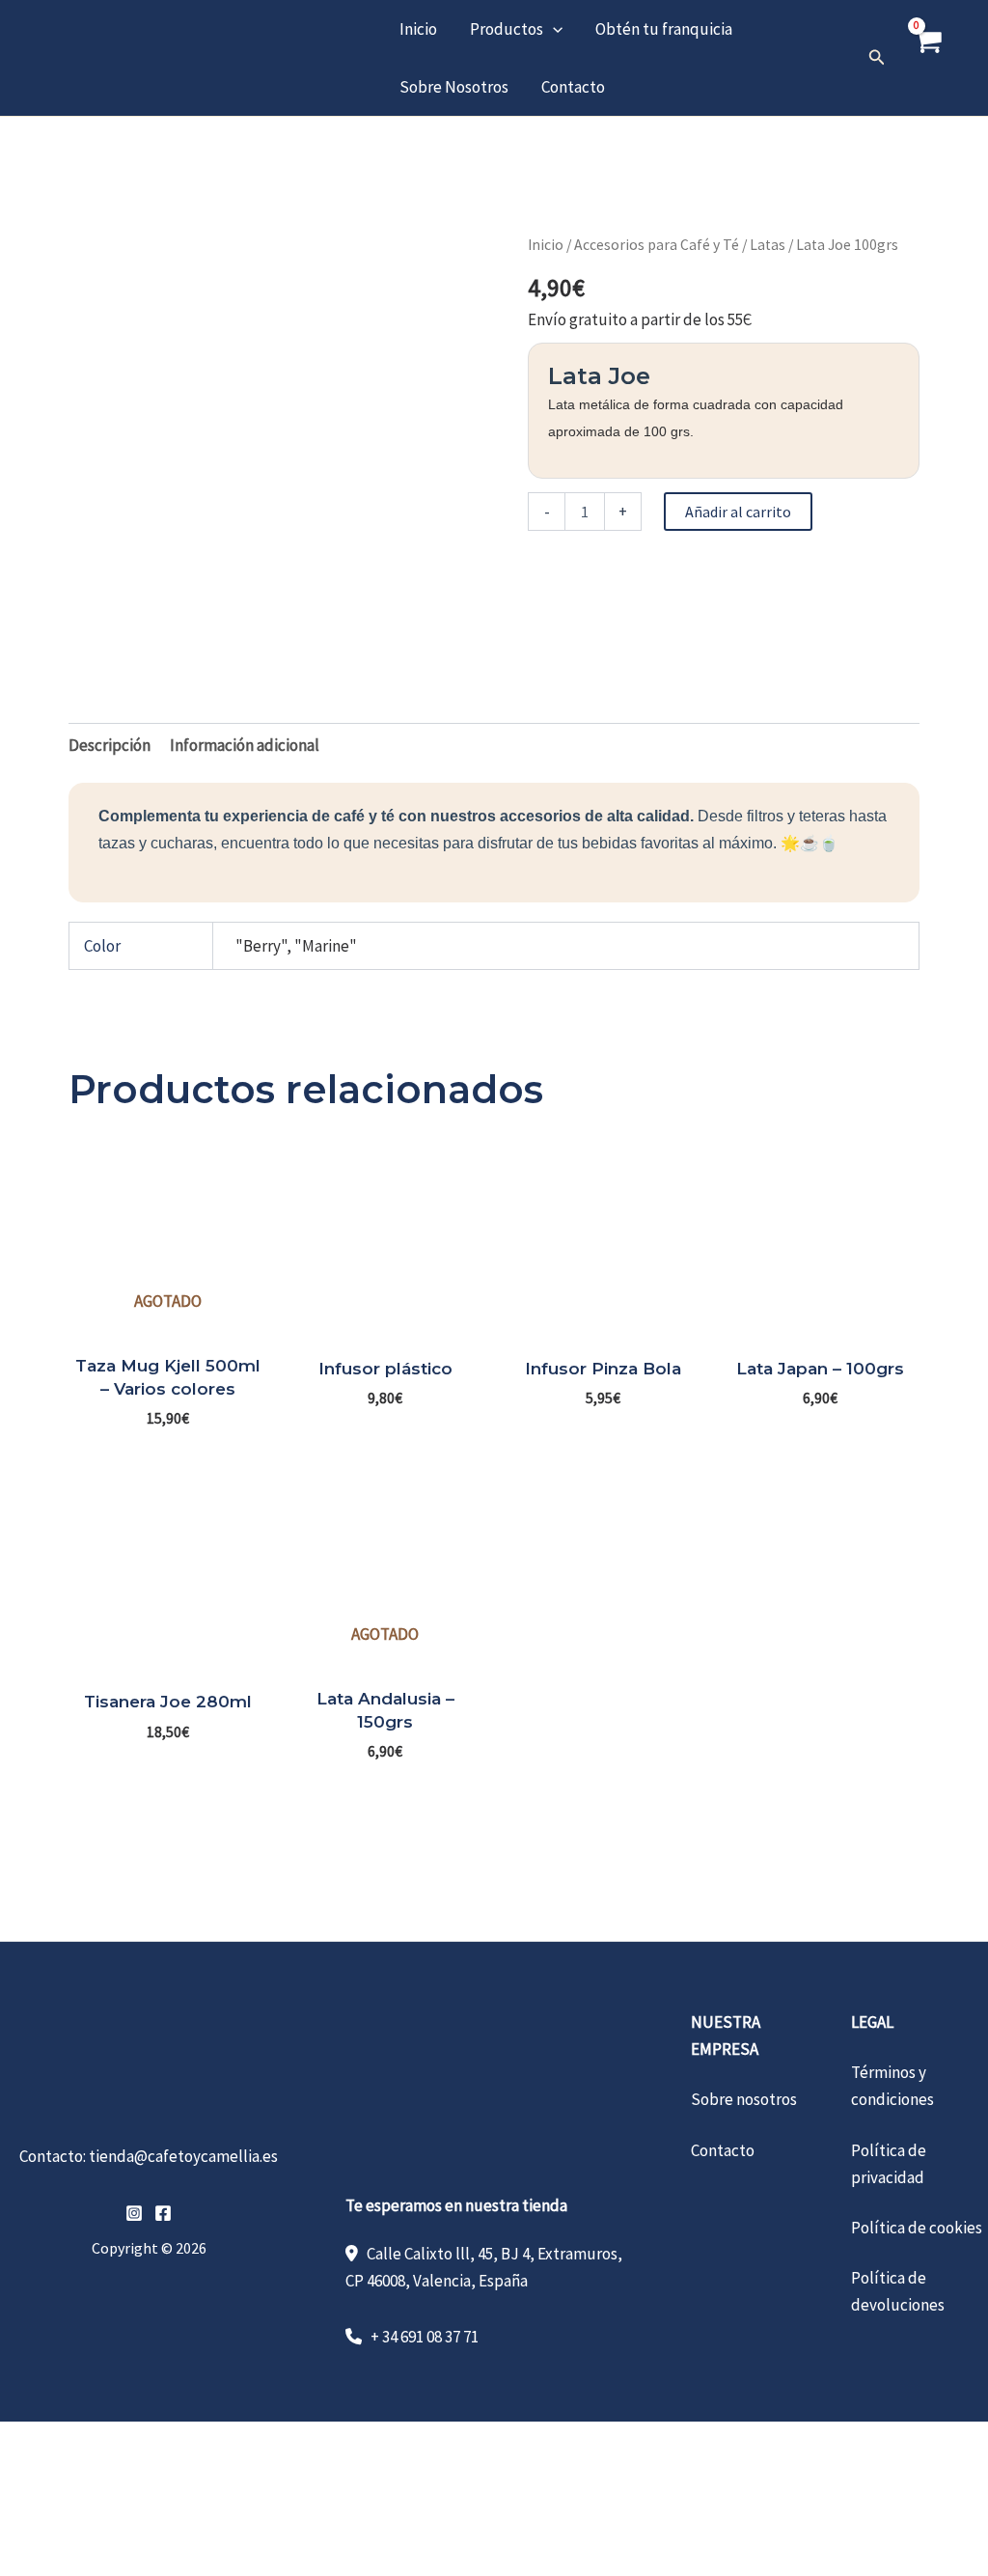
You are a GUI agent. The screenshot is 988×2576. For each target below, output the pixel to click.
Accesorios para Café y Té (657, 245)
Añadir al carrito (738, 512)
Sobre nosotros (744, 2099)
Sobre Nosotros (454, 87)
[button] (553, 29)
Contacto (573, 87)
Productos (507, 29)
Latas (768, 245)
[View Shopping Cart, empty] (927, 58)
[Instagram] (134, 2213)
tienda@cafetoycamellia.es (183, 2156)
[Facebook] (163, 2213)
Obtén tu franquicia (664, 29)
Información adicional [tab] (245, 745)
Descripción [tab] (110, 745)
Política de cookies (917, 2228)
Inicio (418, 29)
